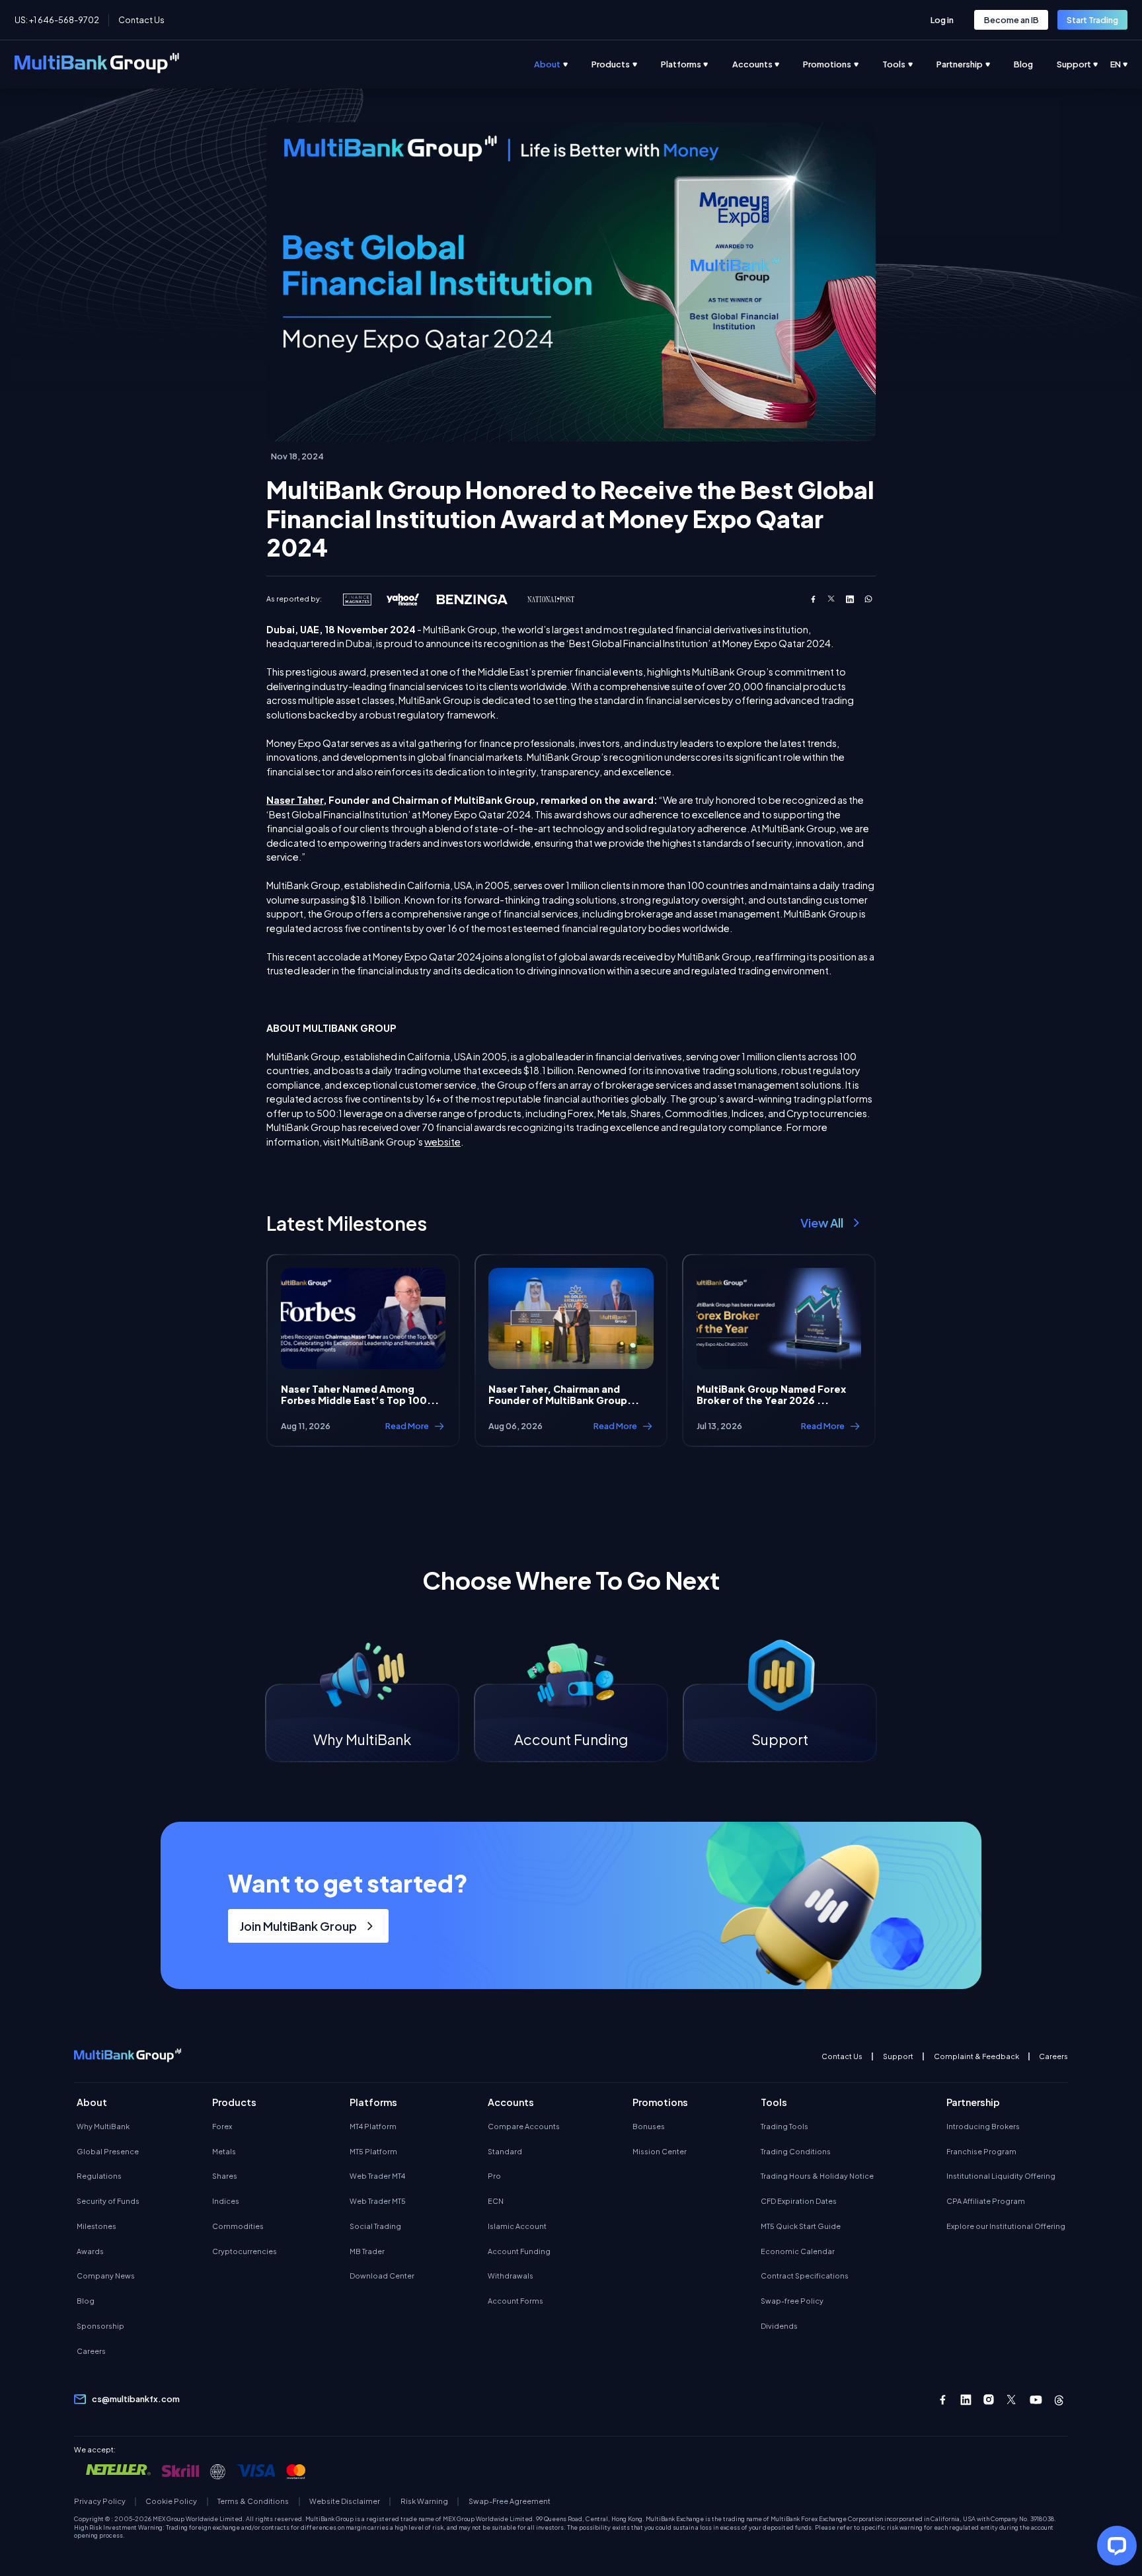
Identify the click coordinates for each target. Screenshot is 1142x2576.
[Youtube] (1036, 2400)
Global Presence (108, 2151)
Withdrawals (511, 2276)
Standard (505, 2151)
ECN (496, 2201)
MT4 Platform (373, 2126)
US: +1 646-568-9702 (57, 20)
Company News (106, 2276)
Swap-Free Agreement (509, 2501)
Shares (225, 2176)
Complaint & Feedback (976, 2056)
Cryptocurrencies (245, 2251)
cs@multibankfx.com (136, 2399)
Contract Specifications (805, 2276)
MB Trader (367, 2251)
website (442, 1142)
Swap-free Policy (792, 2301)
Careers (1053, 2056)
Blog (86, 2301)
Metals (224, 2151)
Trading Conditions (796, 2151)
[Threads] (1059, 2400)
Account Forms (515, 2301)
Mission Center (660, 2151)
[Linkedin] (966, 2400)
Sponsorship (100, 2326)
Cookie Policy (171, 2501)
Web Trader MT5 (378, 2201)
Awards (90, 2251)
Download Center (382, 2276)
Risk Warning (424, 2501)
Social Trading (375, 2226)
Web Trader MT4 (377, 2176)
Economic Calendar (798, 2251)
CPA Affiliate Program (986, 2201)
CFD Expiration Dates (799, 2201)
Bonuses (649, 2126)
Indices (226, 2201)
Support (898, 2056)
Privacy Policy (100, 2501)
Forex (222, 2126)
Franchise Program (981, 2151)
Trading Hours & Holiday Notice (817, 2176)
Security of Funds (108, 2201)
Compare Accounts (524, 2126)
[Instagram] (989, 2400)
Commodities (238, 2226)
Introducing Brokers (983, 2126)
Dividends (779, 2326)
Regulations (99, 2176)
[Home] (97, 65)
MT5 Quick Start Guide (801, 2226)
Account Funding (519, 2251)
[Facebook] (943, 2400)
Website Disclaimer (345, 2501)
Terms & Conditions (253, 2501)
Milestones (96, 2226)
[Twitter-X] (1012, 2400)
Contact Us (141, 20)
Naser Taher (295, 800)
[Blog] (1035, 64)
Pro (494, 2176)
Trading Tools (784, 2126)
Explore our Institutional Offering (1006, 2226)
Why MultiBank (103, 2126)
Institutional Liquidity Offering (1001, 2176)
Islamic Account (517, 2226)
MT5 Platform (373, 2151)
